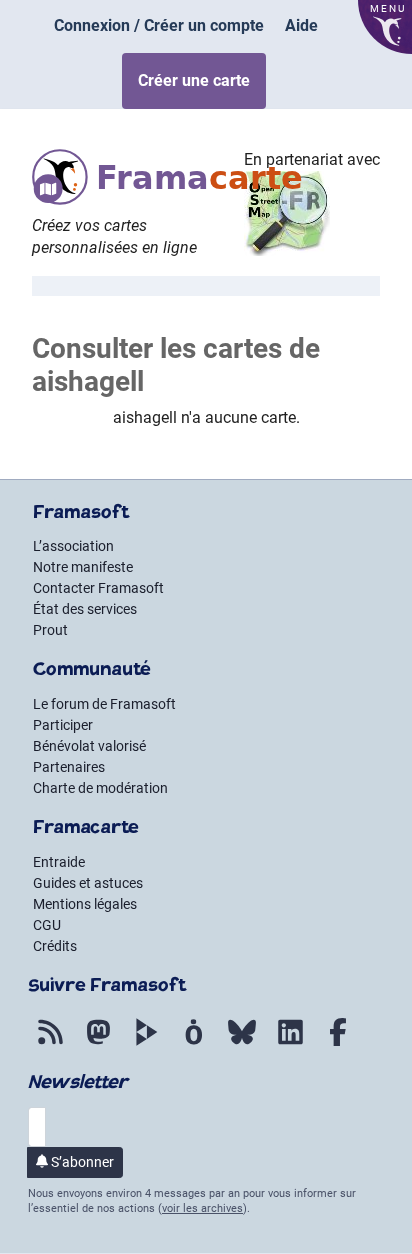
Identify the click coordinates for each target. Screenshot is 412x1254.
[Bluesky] (242, 1046)
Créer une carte (194, 80)
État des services (85, 609)
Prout (50, 630)
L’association (73, 546)
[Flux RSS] (50, 1046)
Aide (301, 25)
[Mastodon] (98, 1046)
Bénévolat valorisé (89, 746)
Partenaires (69, 767)
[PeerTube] (146, 1046)
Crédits (55, 946)
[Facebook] (338, 1046)
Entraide (59, 862)
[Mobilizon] (194, 1046)
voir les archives (202, 1208)
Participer (63, 725)
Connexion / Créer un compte (159, 25)
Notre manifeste (83, 567)
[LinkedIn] (290, 1046)
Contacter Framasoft (98, 588)
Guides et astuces (88, 883)
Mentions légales (85, 904)
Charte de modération (100, 788)
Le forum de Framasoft (104, 704)
